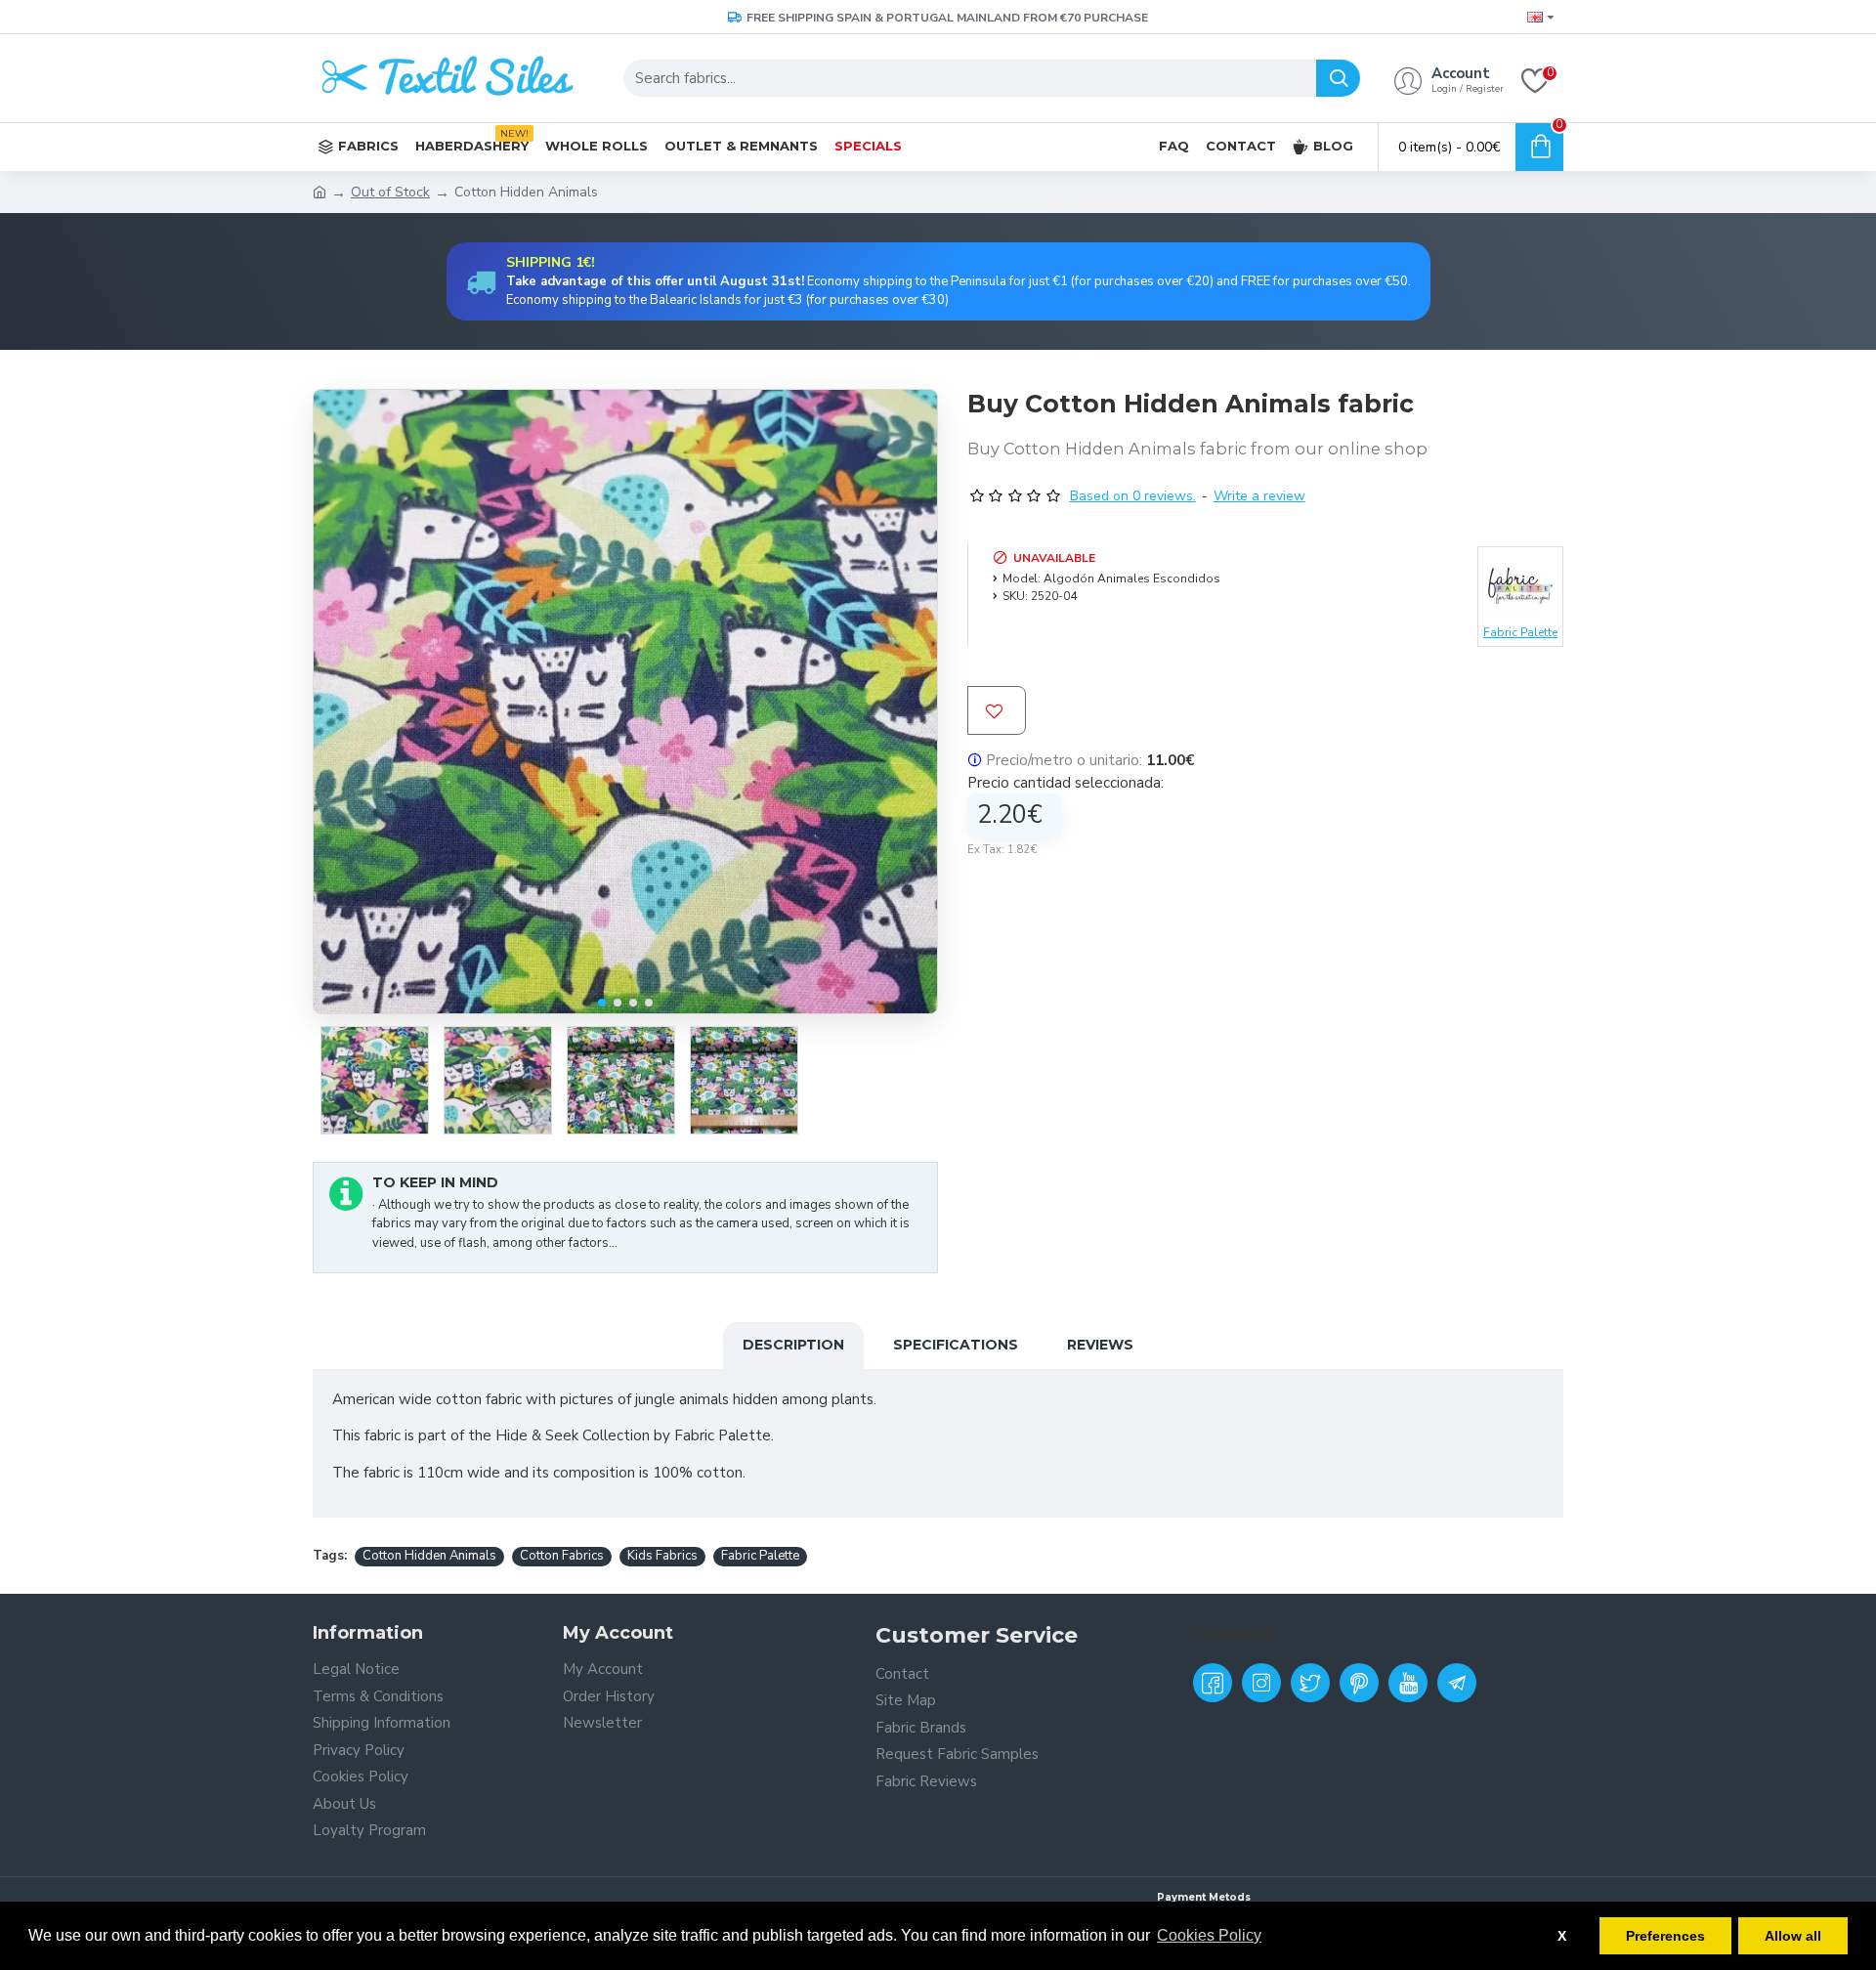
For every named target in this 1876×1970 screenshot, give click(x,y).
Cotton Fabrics (562, 1556)
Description (793, 1345)
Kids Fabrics (662, 1556)
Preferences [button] (1665, 1936)
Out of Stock (390, 192)
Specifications (956, 1345)
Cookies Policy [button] (1209, 1935)
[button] (602, 1003)
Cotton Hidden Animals (429, 1556)
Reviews (1100, 1345)
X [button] (1562, 1936)
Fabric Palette (760, 1556)
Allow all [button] (1793, 1936)
